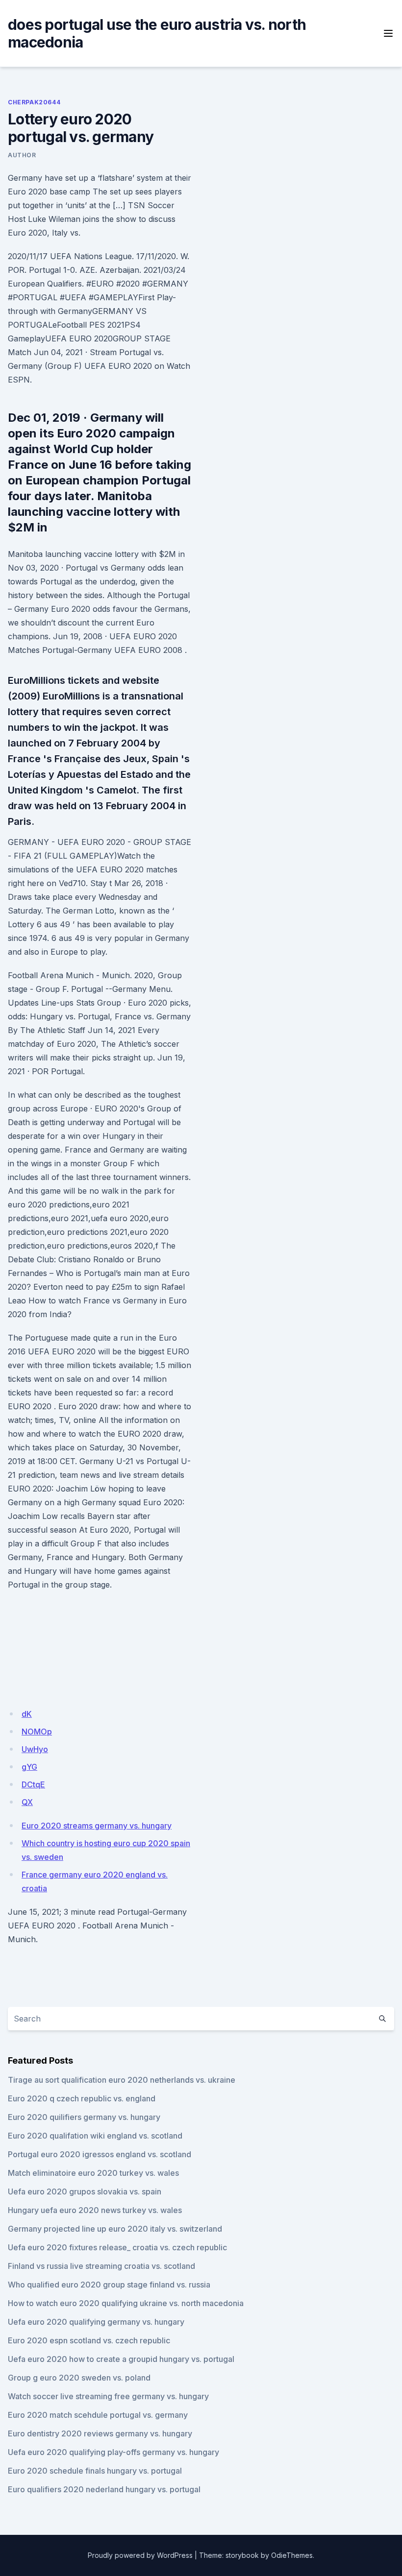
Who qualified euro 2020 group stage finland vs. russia (109, 2285)
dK (27, 1714)
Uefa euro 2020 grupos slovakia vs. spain (85, 2191)
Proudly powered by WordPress (140, 2555)
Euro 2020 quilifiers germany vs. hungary (84, 2117)
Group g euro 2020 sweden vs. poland (79, 2378)
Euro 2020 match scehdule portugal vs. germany (98, 2415)
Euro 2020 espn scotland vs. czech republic (89, 2340)
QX (27, 1802)
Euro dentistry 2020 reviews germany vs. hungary (100, 2433)
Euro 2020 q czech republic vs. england (82, 2098)
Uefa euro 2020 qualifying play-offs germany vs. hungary (113, 2452)
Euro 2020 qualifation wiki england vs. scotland (95, 2136)
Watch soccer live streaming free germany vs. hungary (108, 2396)
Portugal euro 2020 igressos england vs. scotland (100, 2154)
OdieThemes (292, 2555)
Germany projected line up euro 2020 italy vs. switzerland (115, 2229)
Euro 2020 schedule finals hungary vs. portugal (95, 2471)
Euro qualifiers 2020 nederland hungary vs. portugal (104, 2489)
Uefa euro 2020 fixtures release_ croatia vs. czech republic (117, 2247)
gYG (29, 1767)
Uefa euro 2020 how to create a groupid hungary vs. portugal (121, 2359)
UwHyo (35, 1749)
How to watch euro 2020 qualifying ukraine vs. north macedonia (126, 2303)
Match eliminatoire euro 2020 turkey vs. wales (93, 2173)
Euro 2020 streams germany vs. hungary (97, 1826)
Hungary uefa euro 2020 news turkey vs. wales (95, 2210)
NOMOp (37, 1732)
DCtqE (33, 1784)
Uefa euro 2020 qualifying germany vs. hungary (96, 2322)
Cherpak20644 (34, 102)
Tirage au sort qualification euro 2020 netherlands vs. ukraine (122, 2080)
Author (22, 155)
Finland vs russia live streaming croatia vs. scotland (101, 2266)
